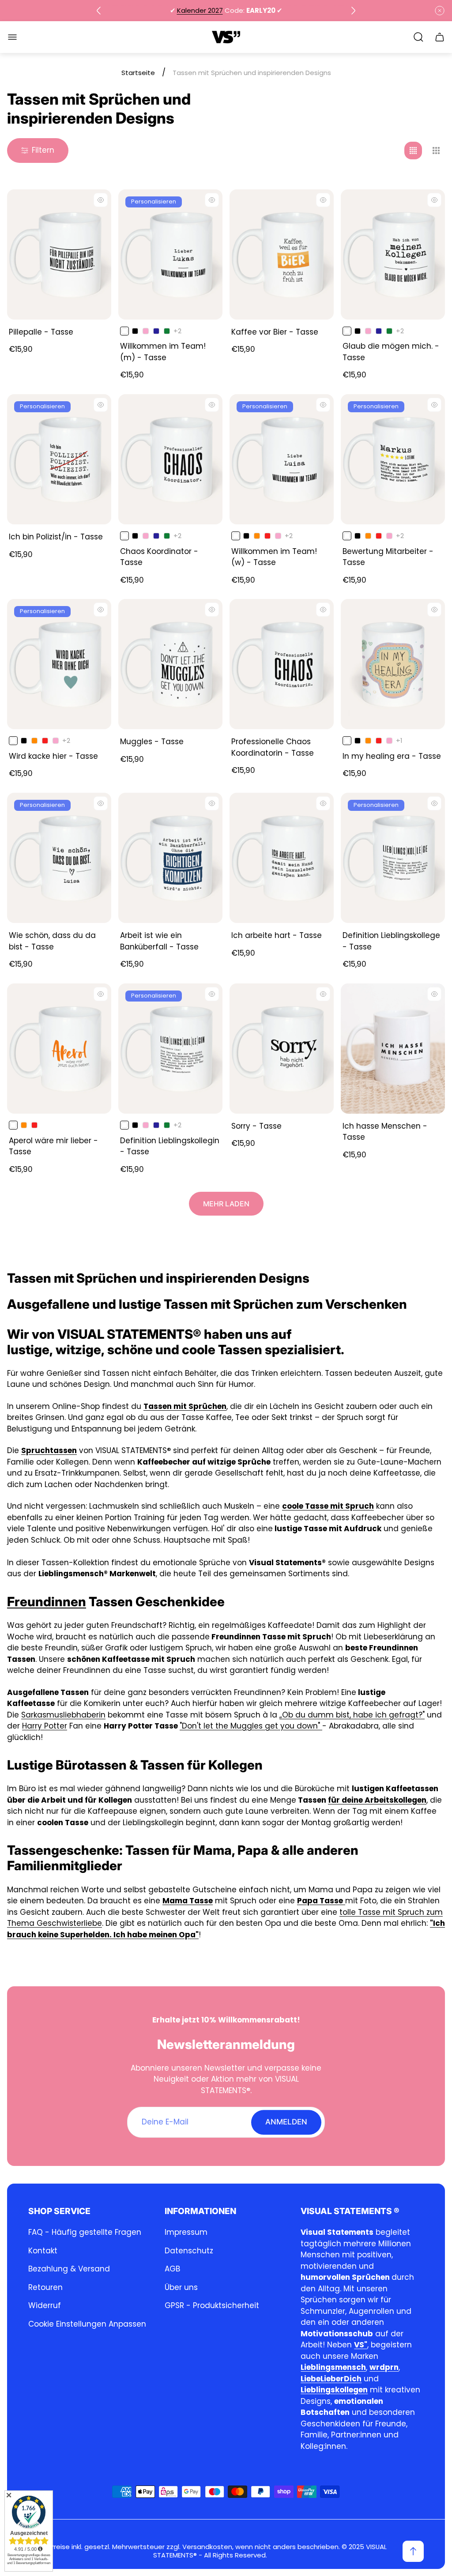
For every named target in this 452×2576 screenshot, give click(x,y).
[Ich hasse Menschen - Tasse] (393, 1049)
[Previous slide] (99, 11)
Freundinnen (47, 1602)
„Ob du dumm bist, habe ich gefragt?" (352, 1715)
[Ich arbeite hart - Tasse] (282, 858)
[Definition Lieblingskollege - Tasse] (393, 858)
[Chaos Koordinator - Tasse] (170, 459)
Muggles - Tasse (152, 742)
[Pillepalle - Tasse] (59, 254)
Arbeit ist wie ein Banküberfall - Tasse (159, 941)
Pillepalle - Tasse (41, 332)
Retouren (45, 2287)
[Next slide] (353, 11)
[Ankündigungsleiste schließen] (440, 11)
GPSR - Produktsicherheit (212, 2305)
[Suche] (418, 37)
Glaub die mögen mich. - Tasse (391, 352)
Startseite (138, 73)
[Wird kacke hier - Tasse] (59, 664)
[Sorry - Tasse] (282, 1049)
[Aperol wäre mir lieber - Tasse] (59, 1049)
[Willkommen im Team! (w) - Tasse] (282, 459)
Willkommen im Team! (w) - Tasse (274, 557)
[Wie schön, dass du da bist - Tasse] (59, 858)
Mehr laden (226, 1204)
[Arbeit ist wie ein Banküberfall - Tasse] (170, 858)
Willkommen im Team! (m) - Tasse (163, 352)
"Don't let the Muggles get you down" (251, 1726)
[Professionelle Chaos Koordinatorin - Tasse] (282, 664)
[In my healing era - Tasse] (393, 664)
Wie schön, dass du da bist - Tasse (52, 941)
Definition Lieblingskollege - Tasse (391, 941)
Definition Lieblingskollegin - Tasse (170, 1146)
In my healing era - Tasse (392, 756)
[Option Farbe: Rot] (267, 536)
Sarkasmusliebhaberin (63, 1715)
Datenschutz (189, 2251)
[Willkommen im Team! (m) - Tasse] (170, 254)
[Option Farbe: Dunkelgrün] (167, 331)
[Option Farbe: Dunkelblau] (156, 331)
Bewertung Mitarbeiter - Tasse (388, 557)
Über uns (181, 2287)
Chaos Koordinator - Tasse (159, 557)
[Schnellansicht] (101, 200)
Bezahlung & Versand (69, 2269)
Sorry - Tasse (256, 1126)
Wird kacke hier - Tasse (53, 756)
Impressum (186, 2232)
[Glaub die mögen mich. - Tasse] (393, 254)
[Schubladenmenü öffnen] (12, 37)
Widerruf (45, 2305)
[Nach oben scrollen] (413, 2551)
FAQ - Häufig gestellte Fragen (85, 2232)
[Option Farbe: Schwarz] (135, 331)
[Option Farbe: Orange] (257, 536)
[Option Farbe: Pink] (146, 331)
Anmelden (286, 2122)
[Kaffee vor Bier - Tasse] (282, 254)
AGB (172, 2269)
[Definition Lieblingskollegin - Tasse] (170, 1049)
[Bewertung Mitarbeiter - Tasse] (393, 459)
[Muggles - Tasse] (170, 664)
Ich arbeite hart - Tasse (277, 935)
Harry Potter (45, 1726)
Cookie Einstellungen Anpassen (87, 2324)
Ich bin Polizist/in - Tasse (56, 537)
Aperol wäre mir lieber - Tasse (53, 1146)
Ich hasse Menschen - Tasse (385, 1132)
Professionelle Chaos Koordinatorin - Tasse (273, 747)
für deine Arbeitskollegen (377, 1800)
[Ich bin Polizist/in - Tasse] (59, 459)
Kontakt (43, 2251)
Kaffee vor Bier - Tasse (275, 332)
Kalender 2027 (200, 10)
